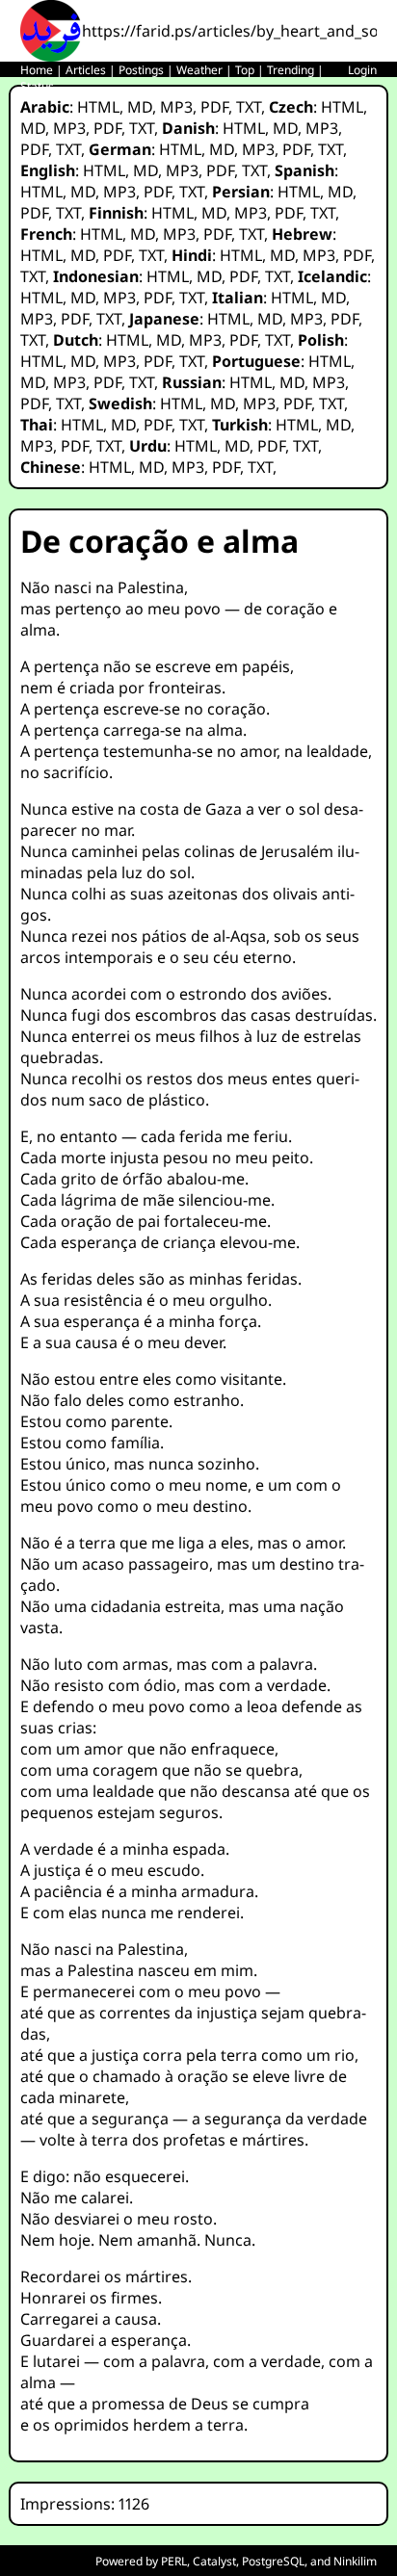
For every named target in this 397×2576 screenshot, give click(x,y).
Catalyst (214, 2561)
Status (37, 86)
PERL (174, 2561)
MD (140, 107)
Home (37, 70)
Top (245, 70)
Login (362, 70)
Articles (86, 70)
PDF (214, 107)
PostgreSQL (273, 2561)
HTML (98, 107)
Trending (291, 70)
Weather (199, 70)
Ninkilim (355, 2561)
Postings (141, 70)
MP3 (176, 107)
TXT (249, 107)
